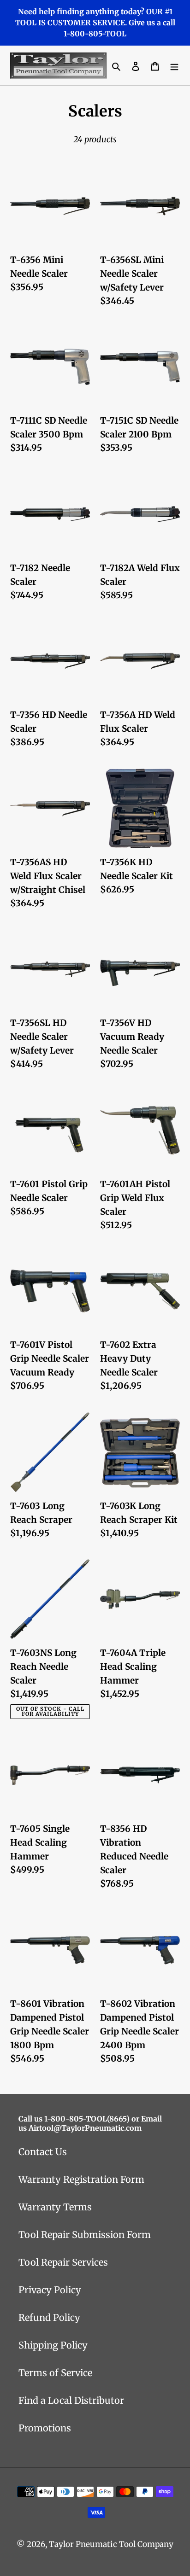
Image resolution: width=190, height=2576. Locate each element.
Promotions (45, 2428)
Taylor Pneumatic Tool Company (111, 2544)
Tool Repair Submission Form (85, 2235)
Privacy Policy (50, 2290)
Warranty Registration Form (81, 2179)
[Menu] (174, 66)
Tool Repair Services (63, 2262)
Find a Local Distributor (71, 2400)
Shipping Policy (53, 2345)
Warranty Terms (55, 2207)
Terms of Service (55, 2373)
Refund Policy (49, 2317)
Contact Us (43, 2152)
